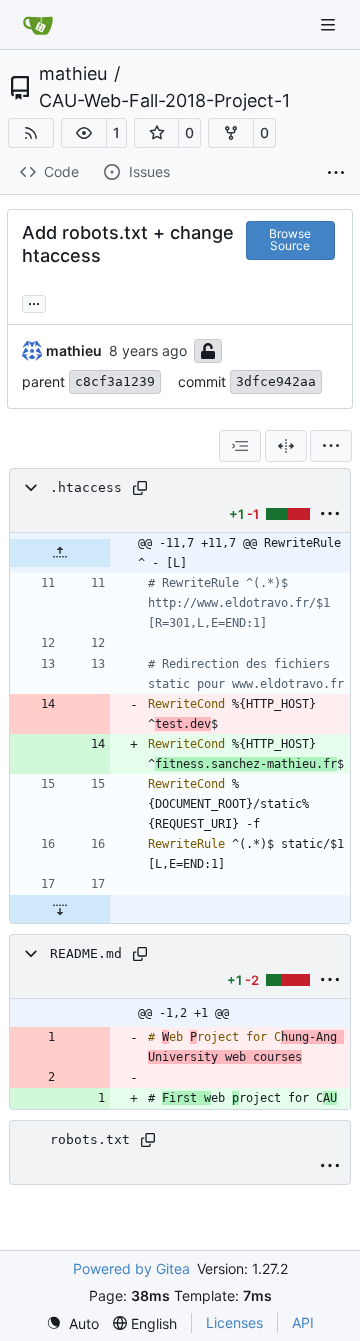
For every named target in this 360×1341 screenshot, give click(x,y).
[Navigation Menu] (330, 24)
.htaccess (86, 487)
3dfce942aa (276, 381)
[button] (84, 133)
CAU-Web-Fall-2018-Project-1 (164, 101)
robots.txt (90, 1139)
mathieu (73, 74)
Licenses (234, 1322)
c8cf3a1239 (115, 381)
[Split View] (286, 446)
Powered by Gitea (131, 1268)
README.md (86, 953)
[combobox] (240, 446)
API (303, 1322)
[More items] (336, 173)
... (34, 301)
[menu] (331, 446)
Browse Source (290, 239)
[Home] (38, 25)
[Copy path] (140, 488)
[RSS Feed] (31, 133)
